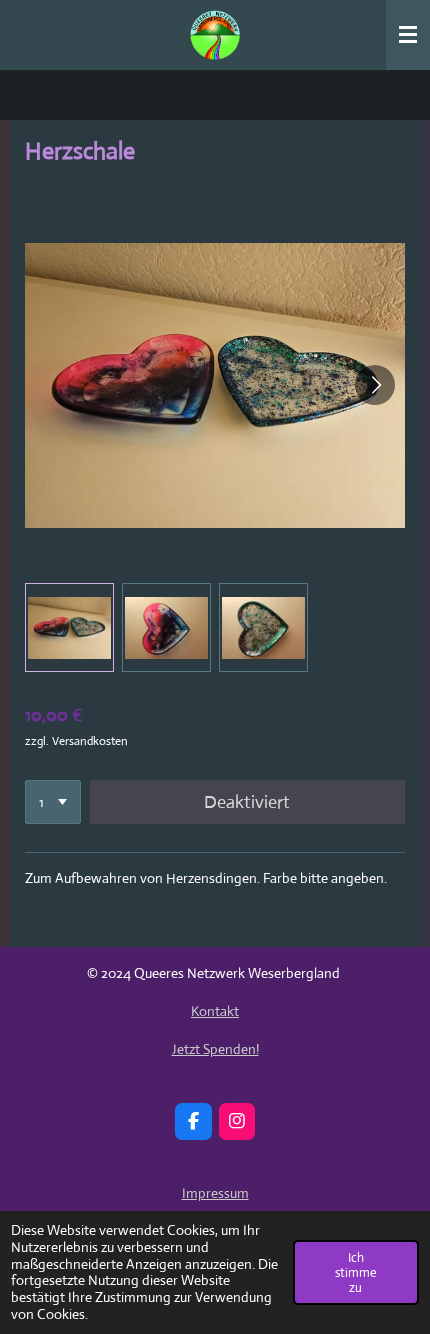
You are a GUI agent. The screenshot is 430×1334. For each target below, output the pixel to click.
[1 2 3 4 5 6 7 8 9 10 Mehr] (53, 802)
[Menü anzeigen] (408, 35)
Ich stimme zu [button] (356, 1272)
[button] (69, 627)
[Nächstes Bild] (375, 385)
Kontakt (215, 1011)
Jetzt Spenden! (215, 1049)
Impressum (215, 1193)
